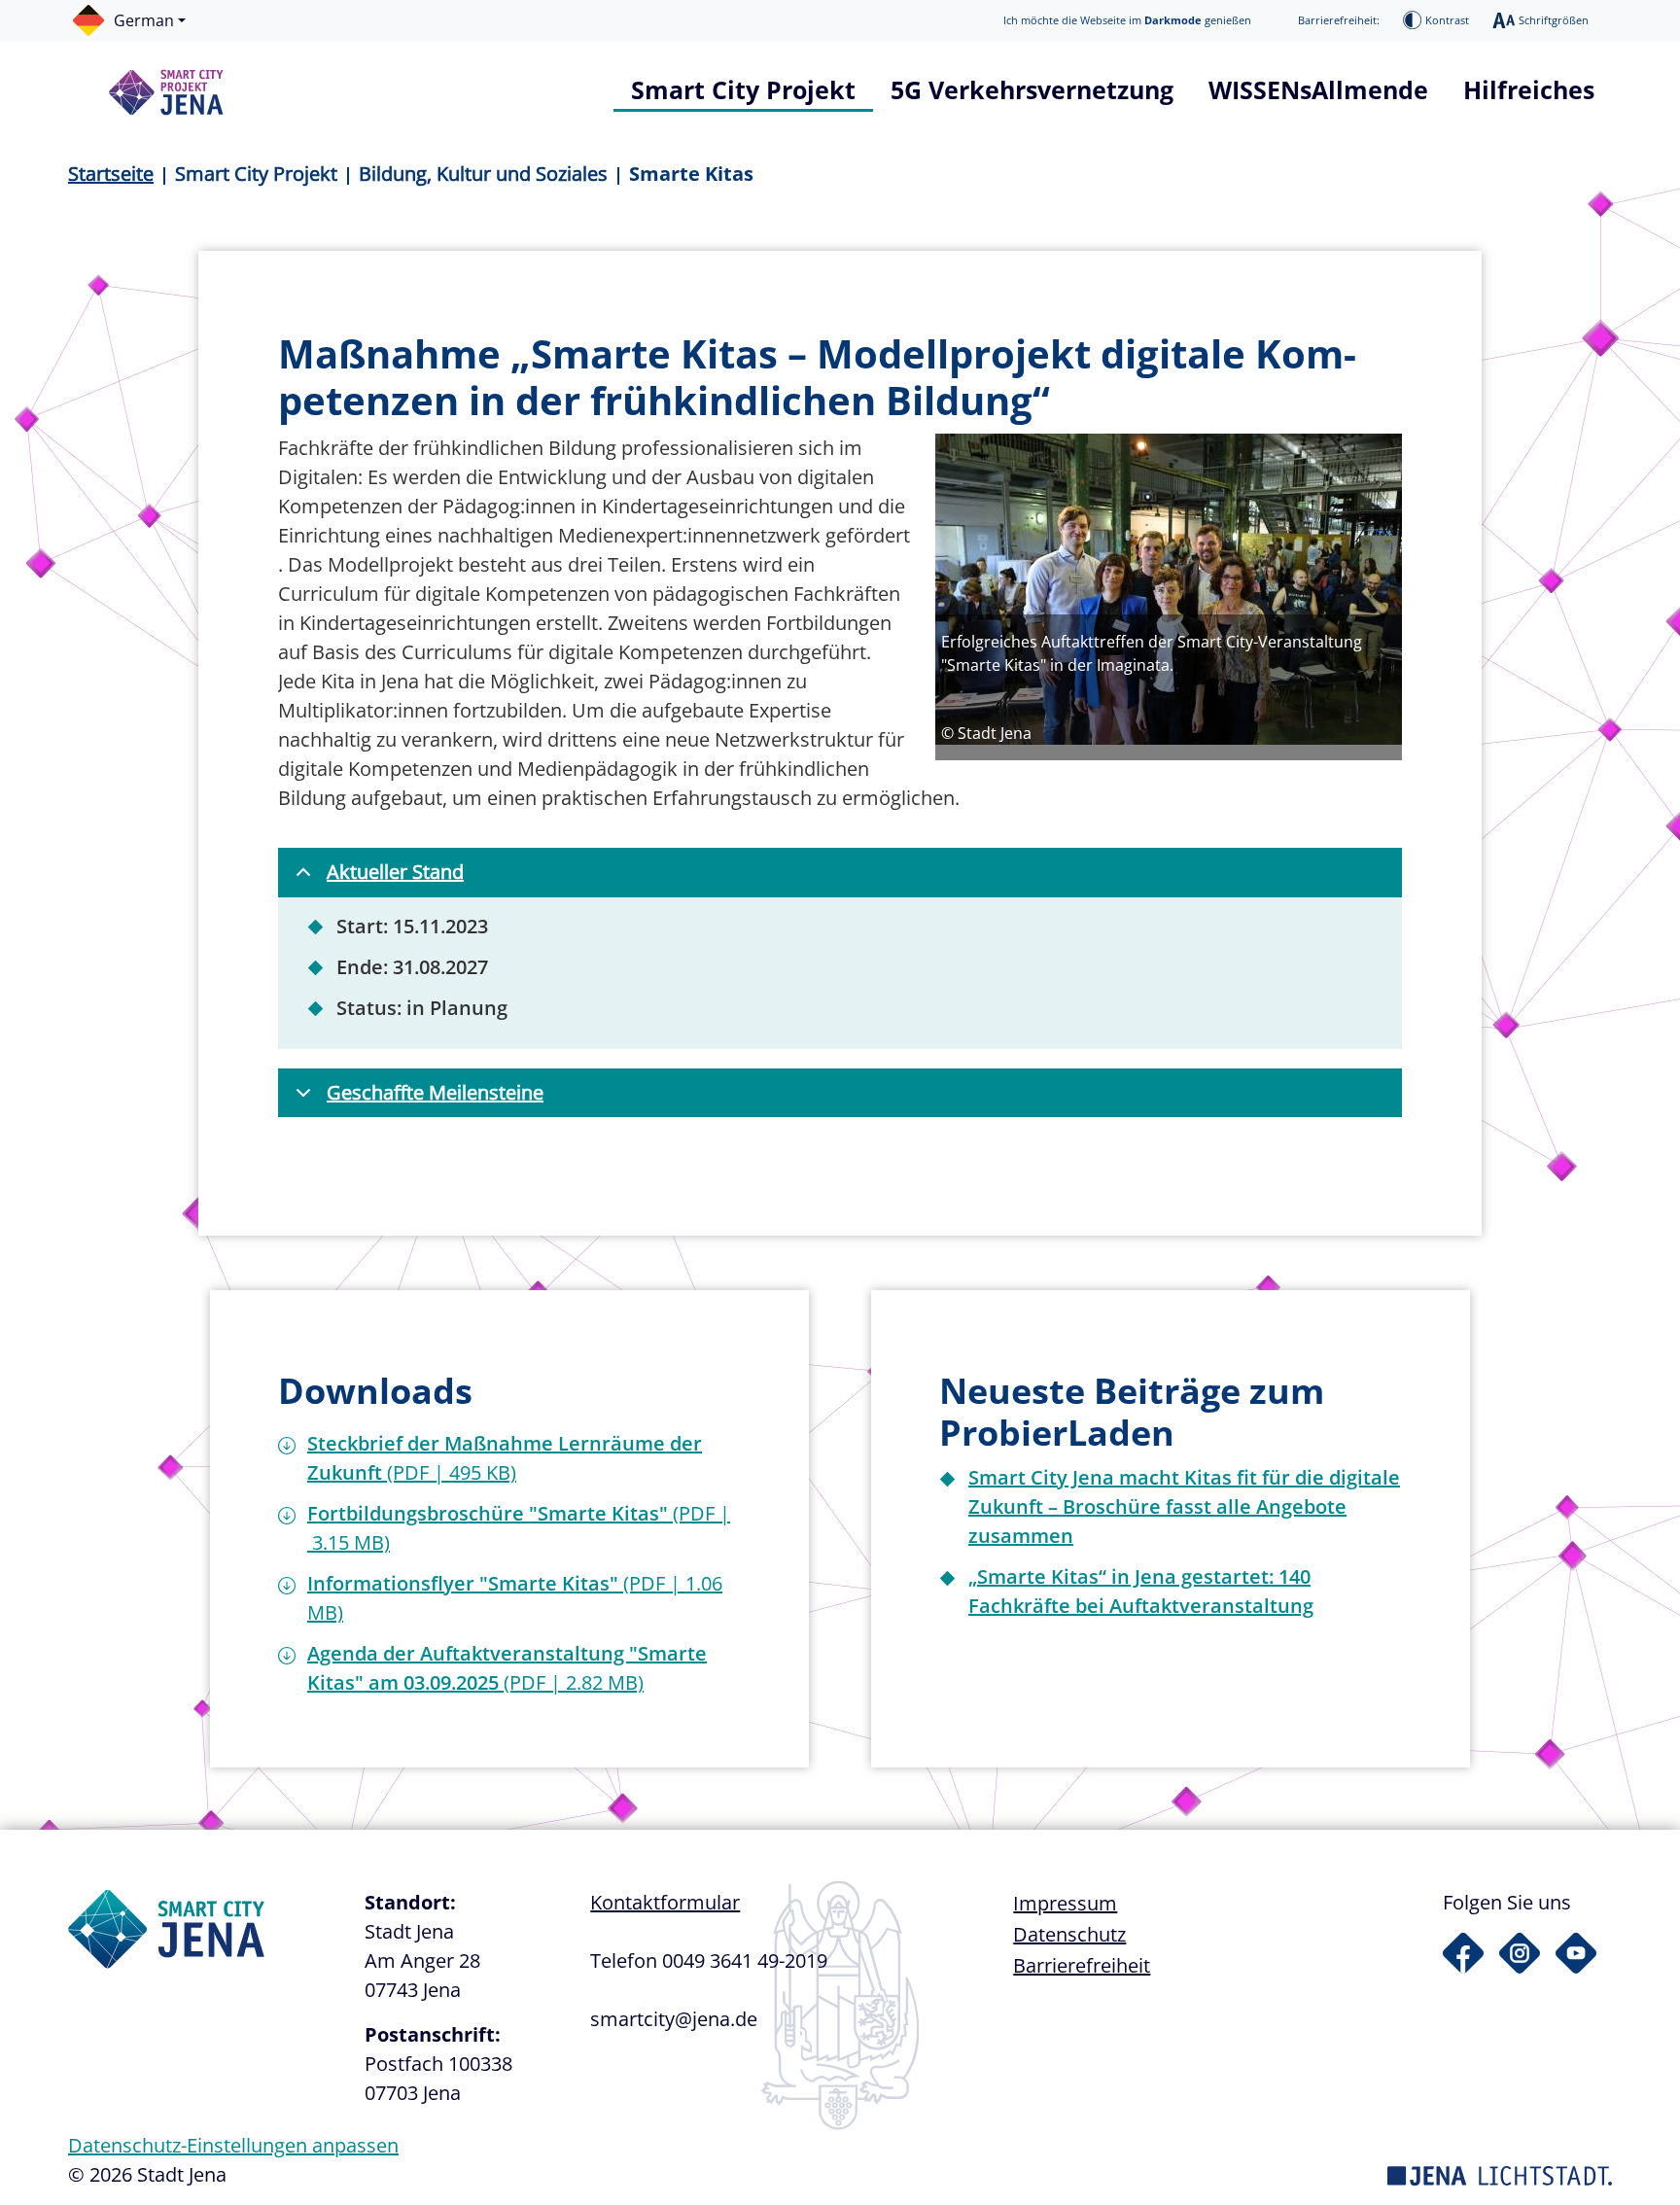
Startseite (111, 174)
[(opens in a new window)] (1463, 1953)
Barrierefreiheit (1082, 1965)
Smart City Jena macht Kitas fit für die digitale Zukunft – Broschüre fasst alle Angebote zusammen (1184, 1506)
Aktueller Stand (395, 872)
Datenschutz (1069, 1934)
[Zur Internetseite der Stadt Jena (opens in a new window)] (1500, 2174)
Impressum (1065, 1903)
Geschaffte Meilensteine (435, 1092)
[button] (139, 20)
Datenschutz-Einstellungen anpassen (233, 2145)
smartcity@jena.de (674, 2019)
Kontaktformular (665, 1902)
